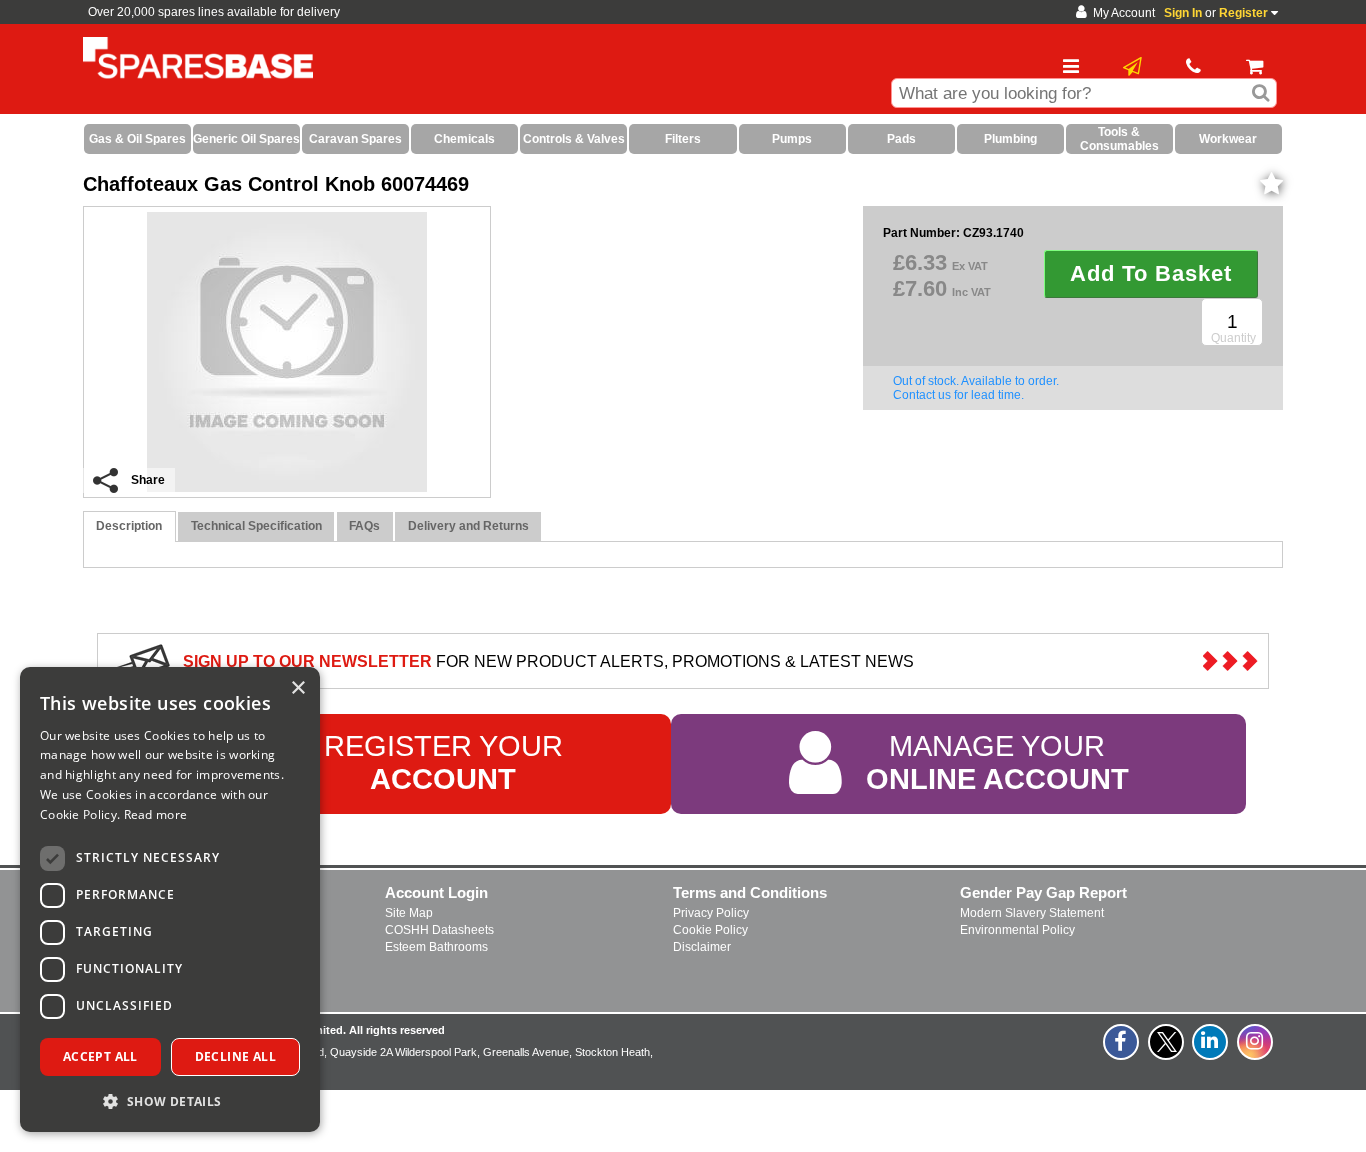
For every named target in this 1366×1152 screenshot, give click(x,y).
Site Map (409, 913)
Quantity (1233, 338)
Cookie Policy (710, 930)
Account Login (436, 892)
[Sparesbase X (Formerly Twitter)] (1167, 1053)
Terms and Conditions (750, 892)
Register (1243, 13)
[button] (170, 1100)
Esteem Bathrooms (436, 947)
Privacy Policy (711, 913)
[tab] (129, 526)
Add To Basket (1151, 273)
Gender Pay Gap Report (1043, 892)
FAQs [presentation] (364, 526)
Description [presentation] (129, 526)
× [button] (297, 688)
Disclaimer (702, 947)
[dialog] (170, 899)
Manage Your (997, 762)
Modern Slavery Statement (1032, 913)
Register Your (443, 762)
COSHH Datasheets (439, 930)
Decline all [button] (235, 1056)
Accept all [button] (100, 1056)
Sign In (1183, 13)
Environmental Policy (1017, 930)
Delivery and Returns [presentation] (468, 526)
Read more (156, 814)
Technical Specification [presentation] (256, 526)
